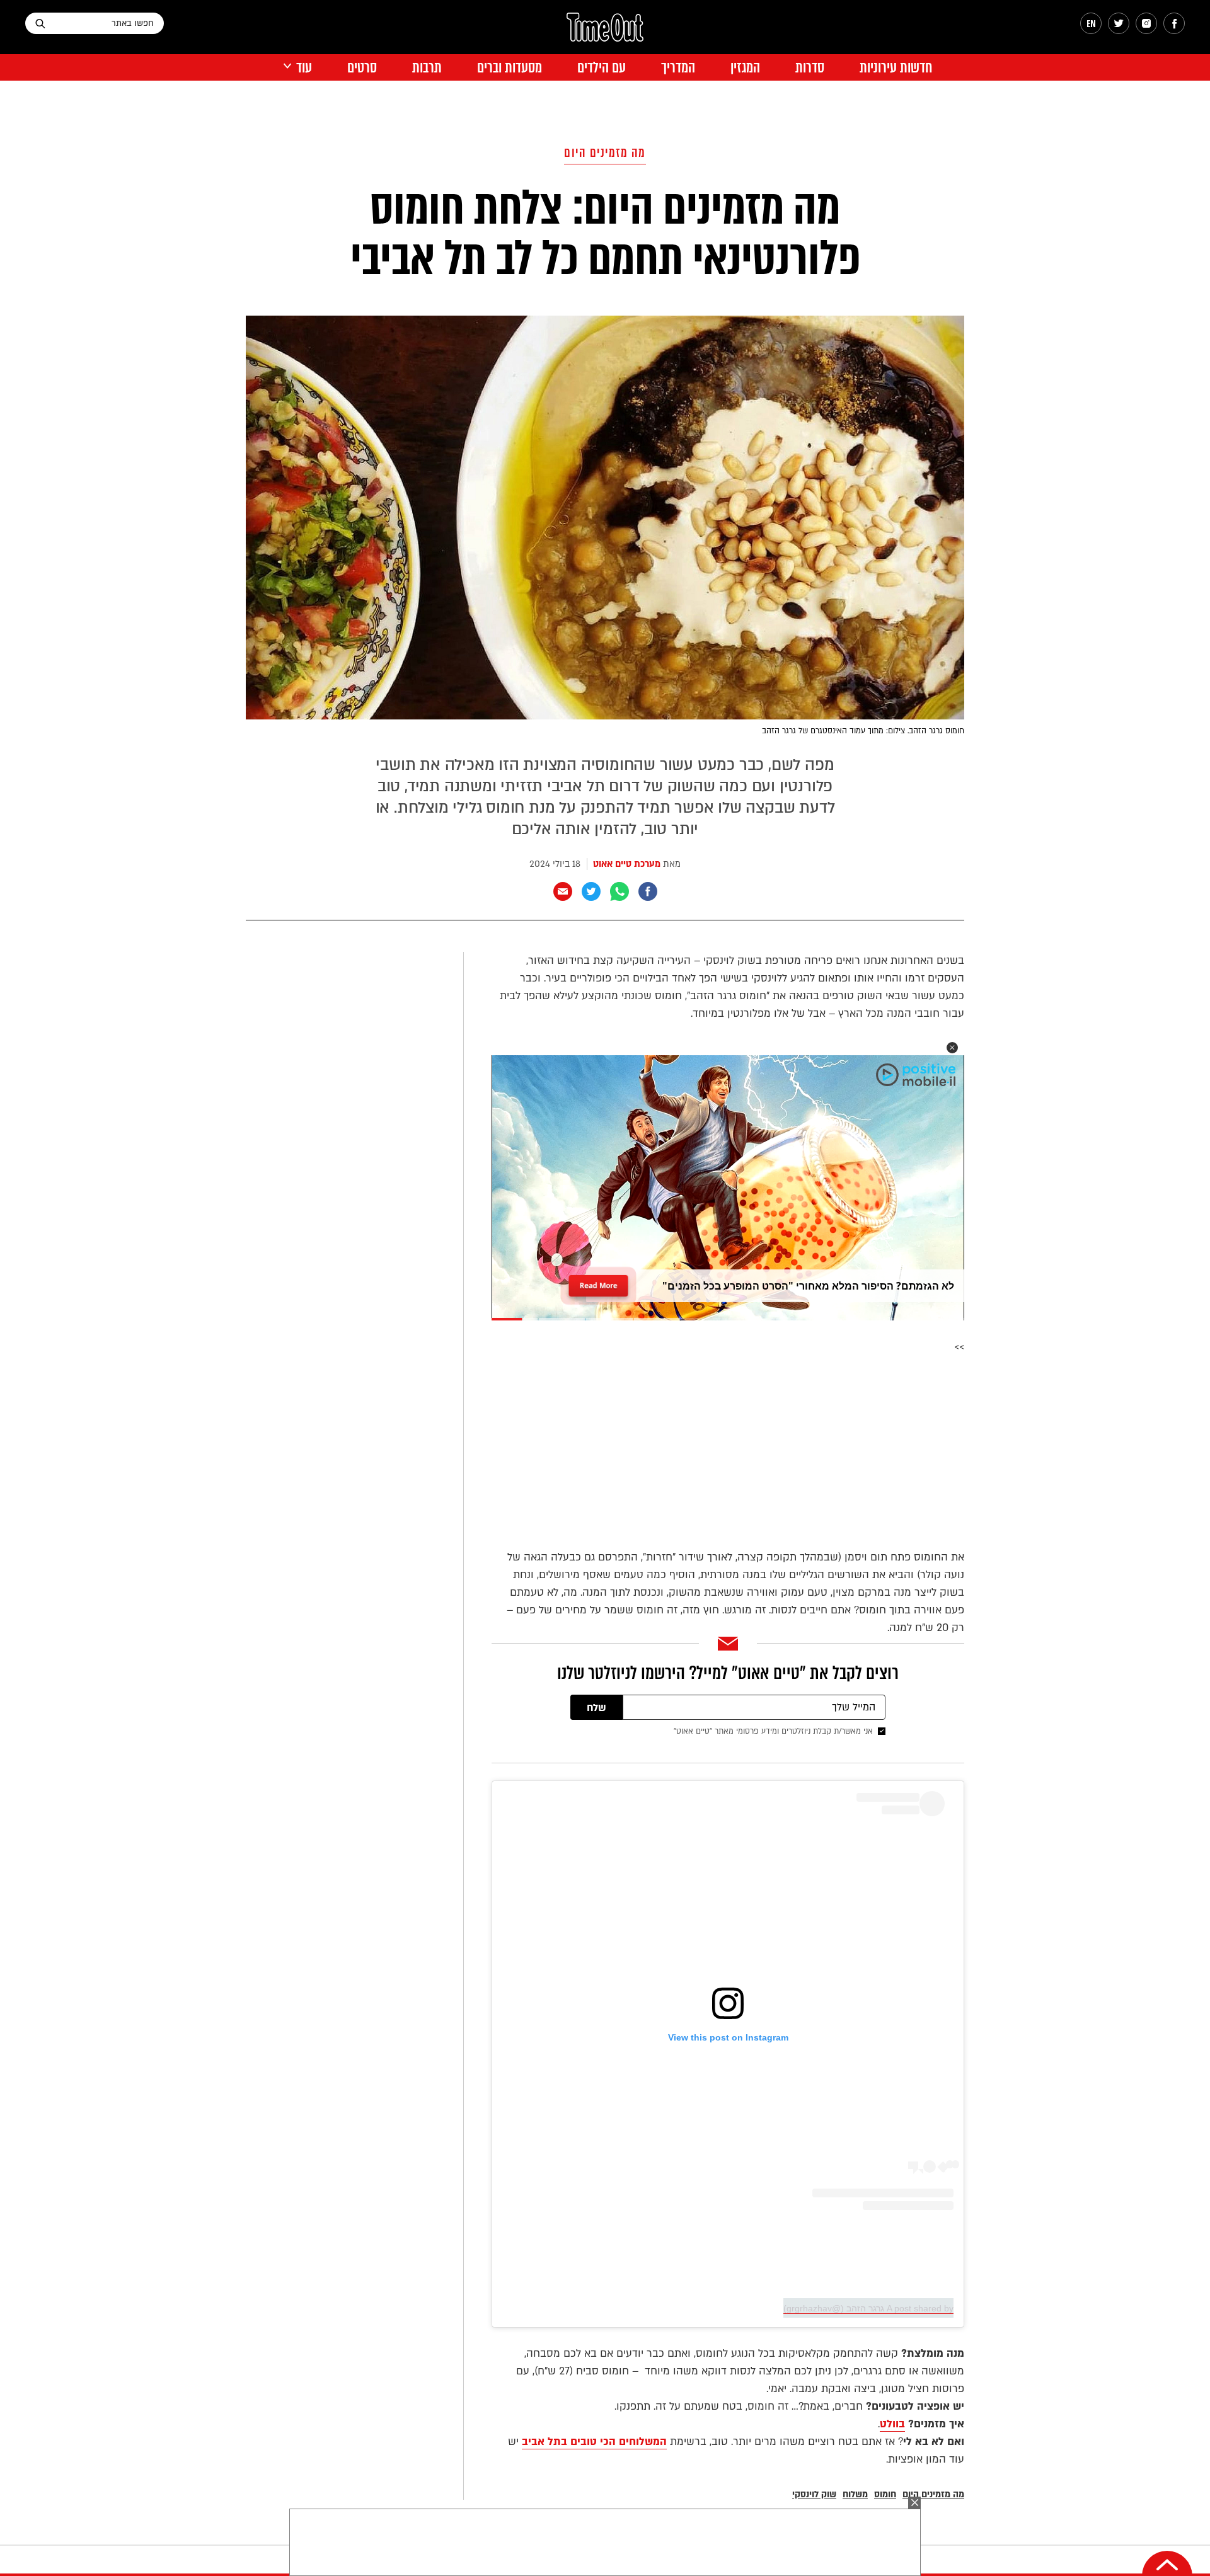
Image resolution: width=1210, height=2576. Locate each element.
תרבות (427, 68)
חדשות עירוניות (896, 68)
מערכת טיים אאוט (627, 864)
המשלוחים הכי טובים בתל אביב (594, 2441)
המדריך (678, 68)
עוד (304, 68)
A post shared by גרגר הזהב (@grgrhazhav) (868, 2308)
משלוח (855, 2494)
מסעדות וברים (510, 68)
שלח (596, 1708)
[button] (952, 1048)
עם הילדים (602, 68)
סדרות (810, 68)
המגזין (745, 68)
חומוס (885, 2494)
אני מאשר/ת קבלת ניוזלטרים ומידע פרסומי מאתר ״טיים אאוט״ (773, 1731)
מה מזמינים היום (605, 153)
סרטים (362, 68)
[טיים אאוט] (605, 33)
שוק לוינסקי (814, 2494)
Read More (598, 1282)
